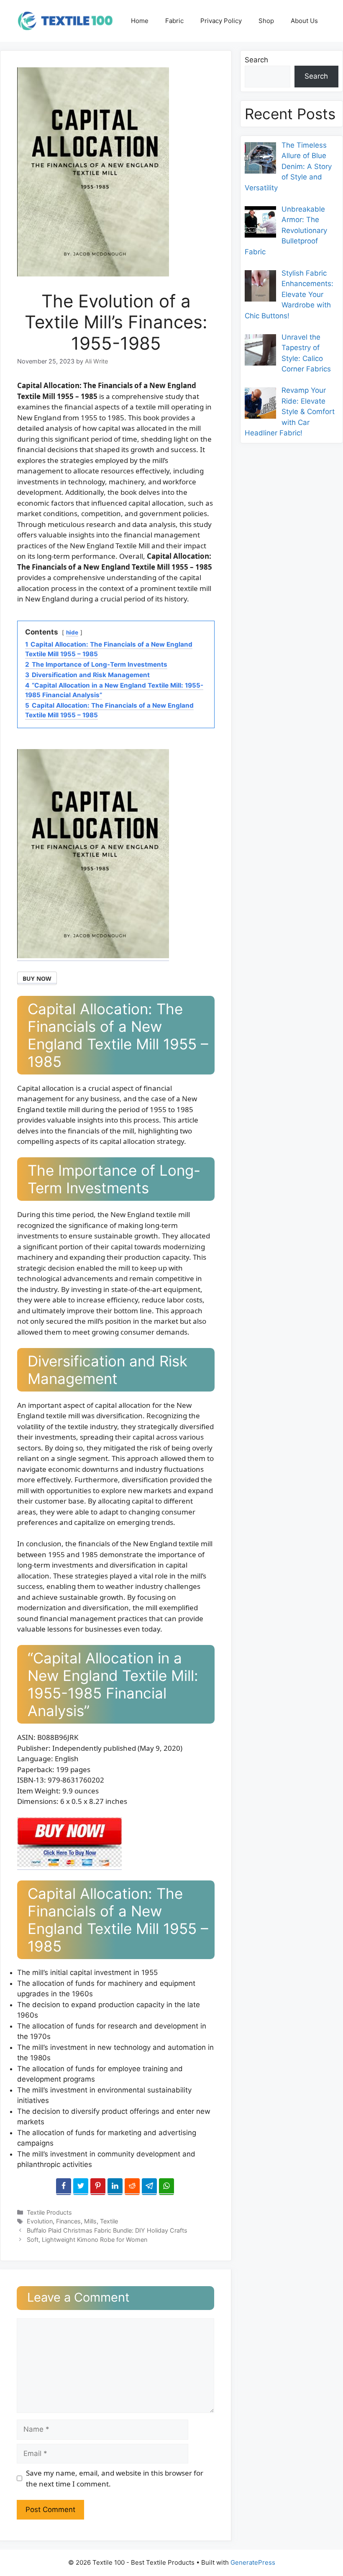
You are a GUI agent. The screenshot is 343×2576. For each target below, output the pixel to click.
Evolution (40, 2221)
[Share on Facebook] (64, 2187)
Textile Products (49, 2212)
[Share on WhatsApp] (166, 2187)
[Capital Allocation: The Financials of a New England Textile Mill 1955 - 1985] (69, 1865)
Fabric (174, 21)
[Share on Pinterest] (98, 2187)
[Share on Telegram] (149, 2187)
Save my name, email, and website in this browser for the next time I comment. (115, 2478)
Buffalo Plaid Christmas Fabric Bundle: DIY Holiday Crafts (107, 2230)
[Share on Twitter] (81, 2187)
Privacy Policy (221, 21)
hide (72, 632)
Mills (90, 2221)
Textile (109, 2221)
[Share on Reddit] (132, 2187)
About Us (304, 21)
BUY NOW (37, 978)
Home (140, 21)
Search (256, 60)
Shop (266, 21)
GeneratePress (253, 2562)
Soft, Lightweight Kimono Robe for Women (87, 2240)
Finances (68, 2221)
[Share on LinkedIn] (115, 2187)
